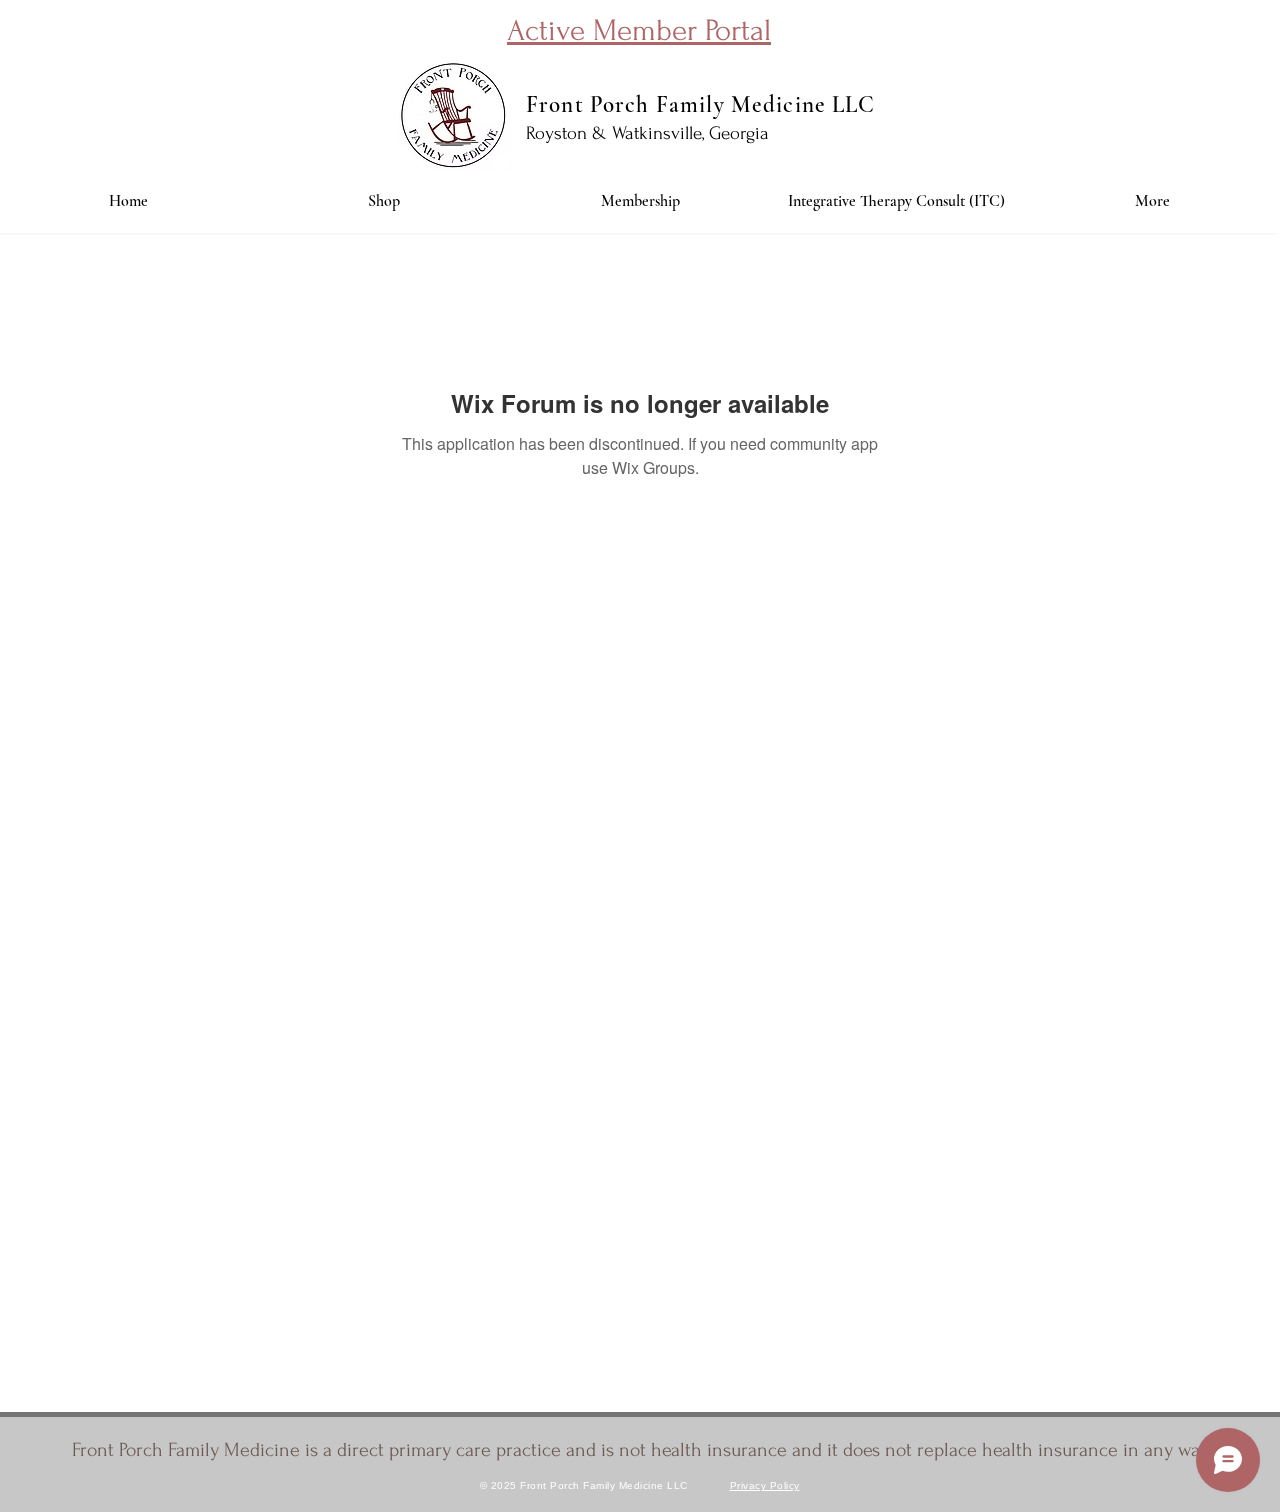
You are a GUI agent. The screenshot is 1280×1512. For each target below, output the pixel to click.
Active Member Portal (639, 30)
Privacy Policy (765, 1485)
